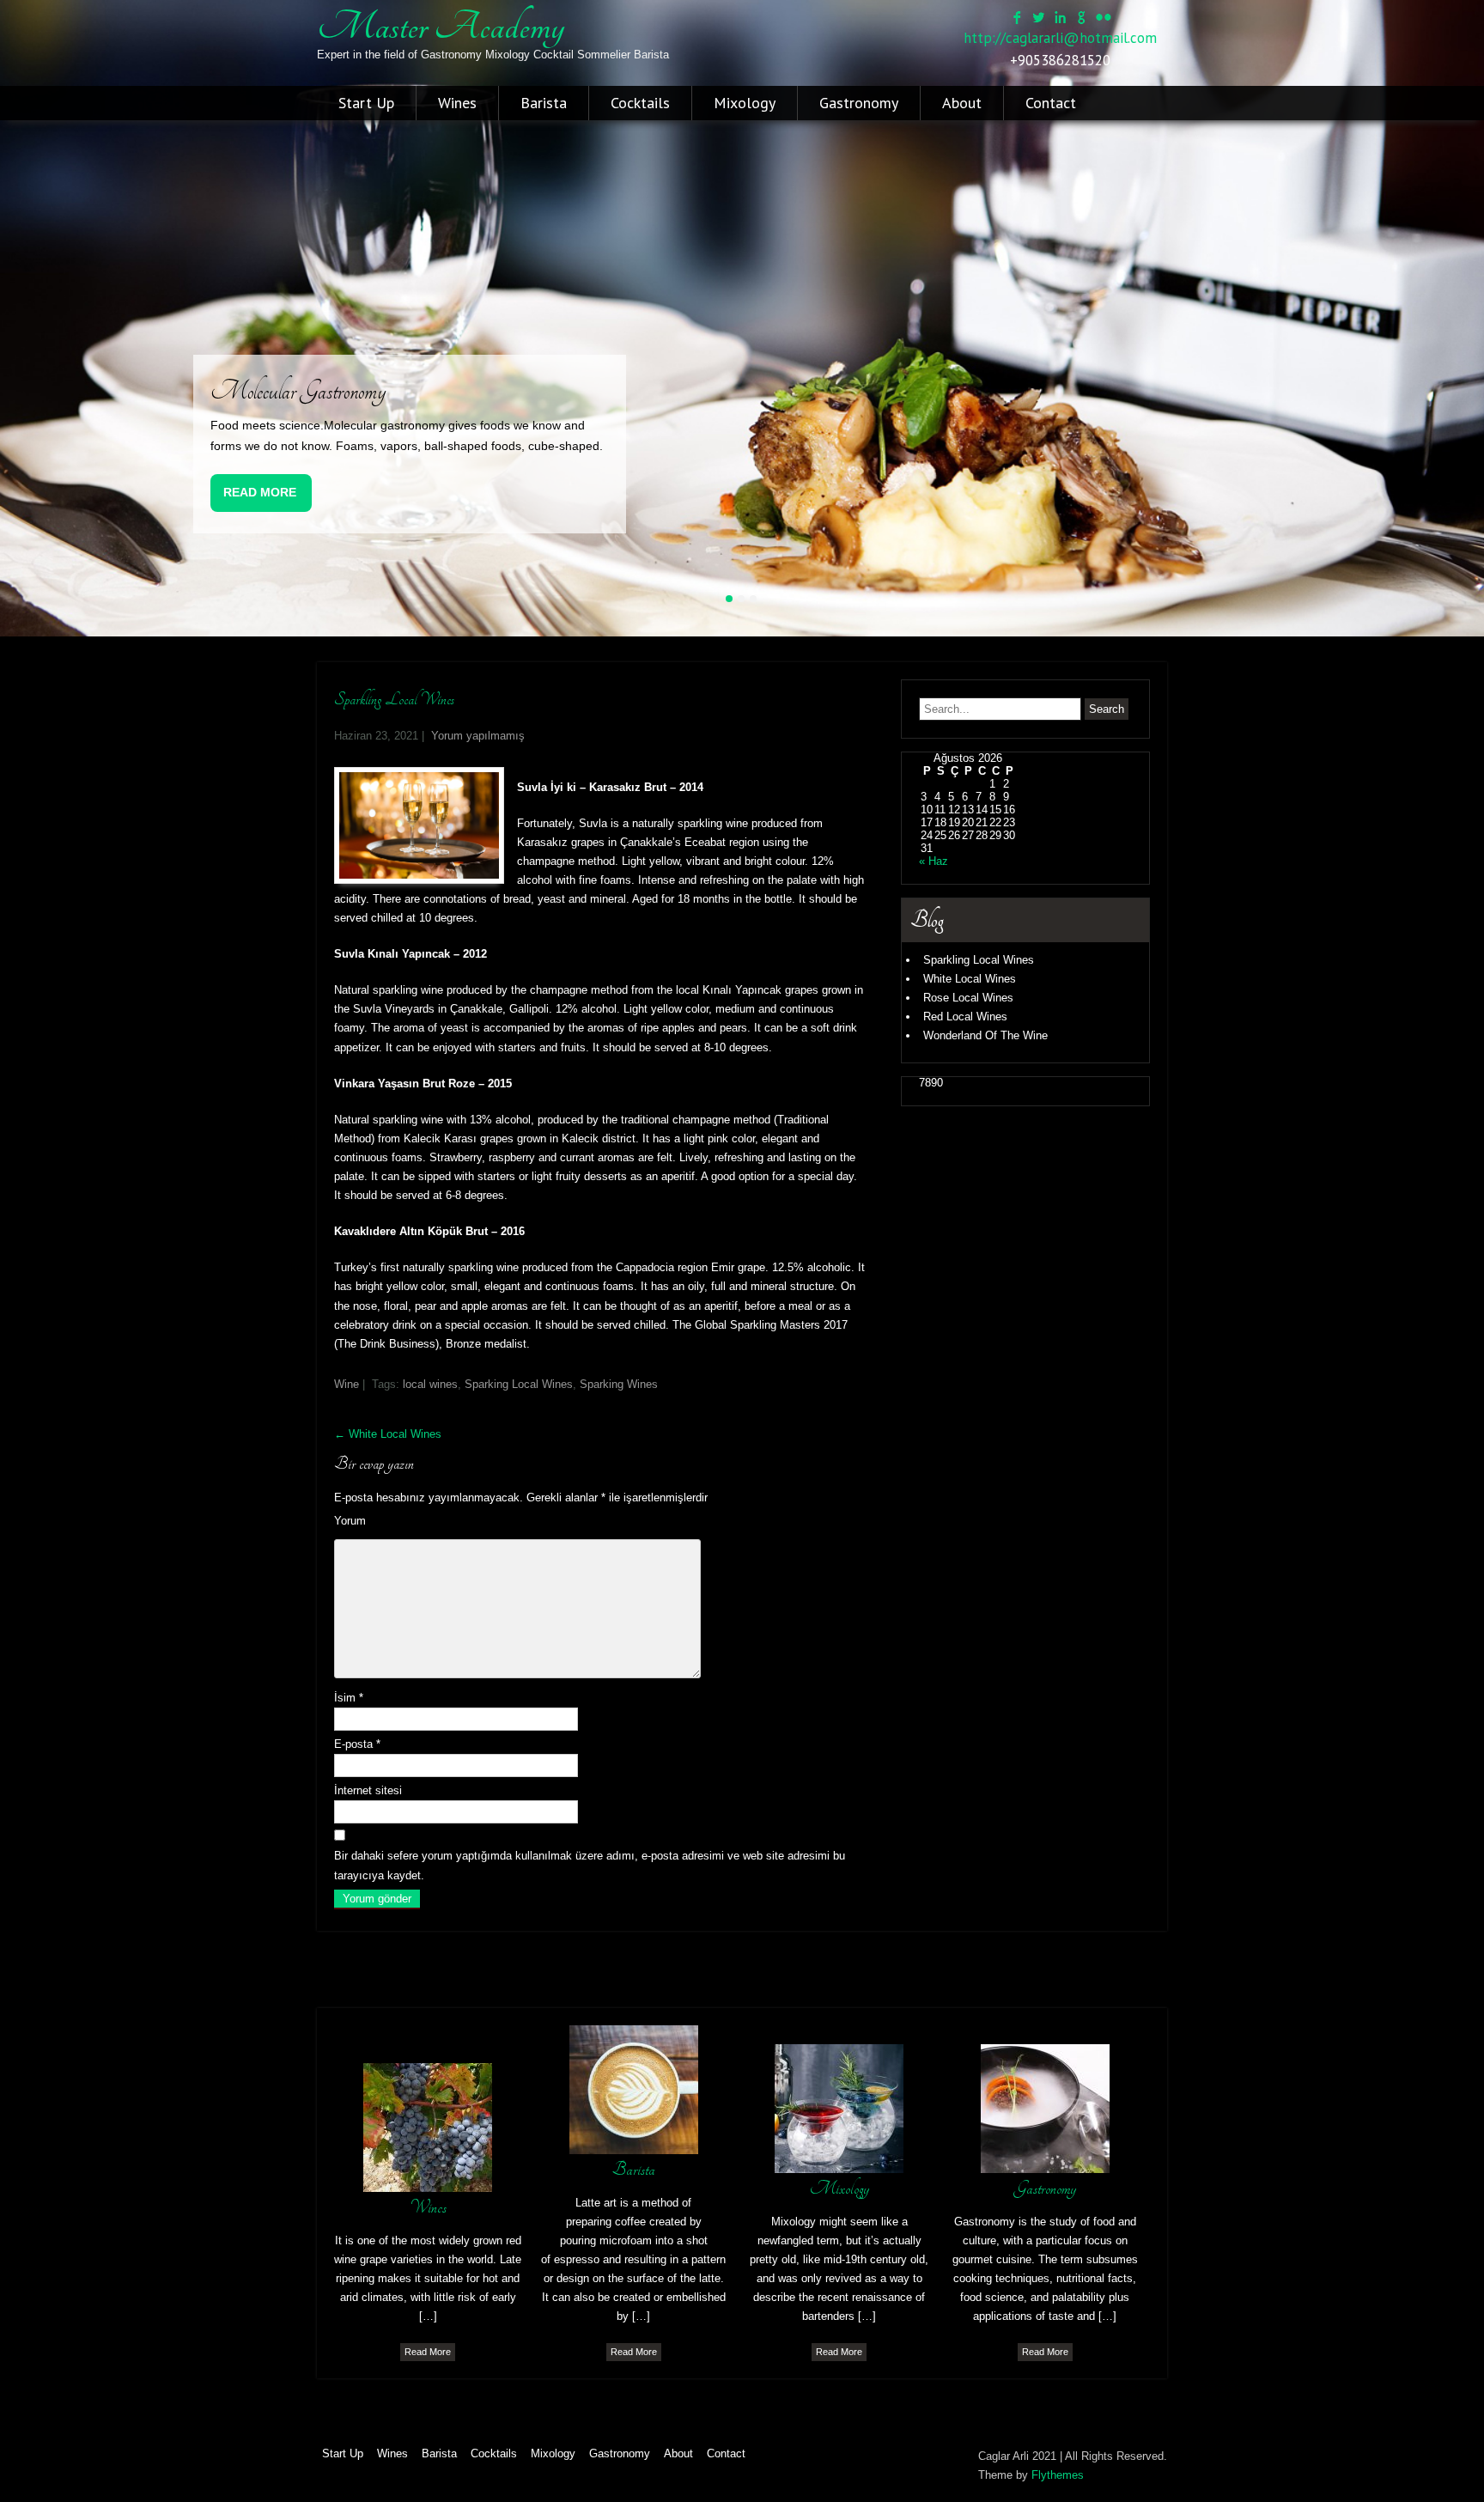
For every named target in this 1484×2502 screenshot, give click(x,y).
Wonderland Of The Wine (985, 1035)
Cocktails (640, 103)
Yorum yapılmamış (478, 736)
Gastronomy (859, 103)
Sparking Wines (619, 1384)
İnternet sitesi (368, 1790)
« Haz (934, 861)
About (962, 103)
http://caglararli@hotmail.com (1060, 38)
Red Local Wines (965, 1017)
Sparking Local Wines (519, 1384)
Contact (1051, 103)
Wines (457, 103)
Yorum (350, 1521)
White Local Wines (388, 1434)
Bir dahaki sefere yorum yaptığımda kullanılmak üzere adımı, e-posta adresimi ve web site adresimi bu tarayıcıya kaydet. (590, 1865)
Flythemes (1058, 2475)
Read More (260, 492)
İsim (349, 1698)
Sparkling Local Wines (979, 960)
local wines (430, 1384)
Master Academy (441, 27)
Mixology (745, 103)
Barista (544, 103)
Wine (347, 1384)
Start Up (366, 103)
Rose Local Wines (968, 998)
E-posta (357, 1744)
